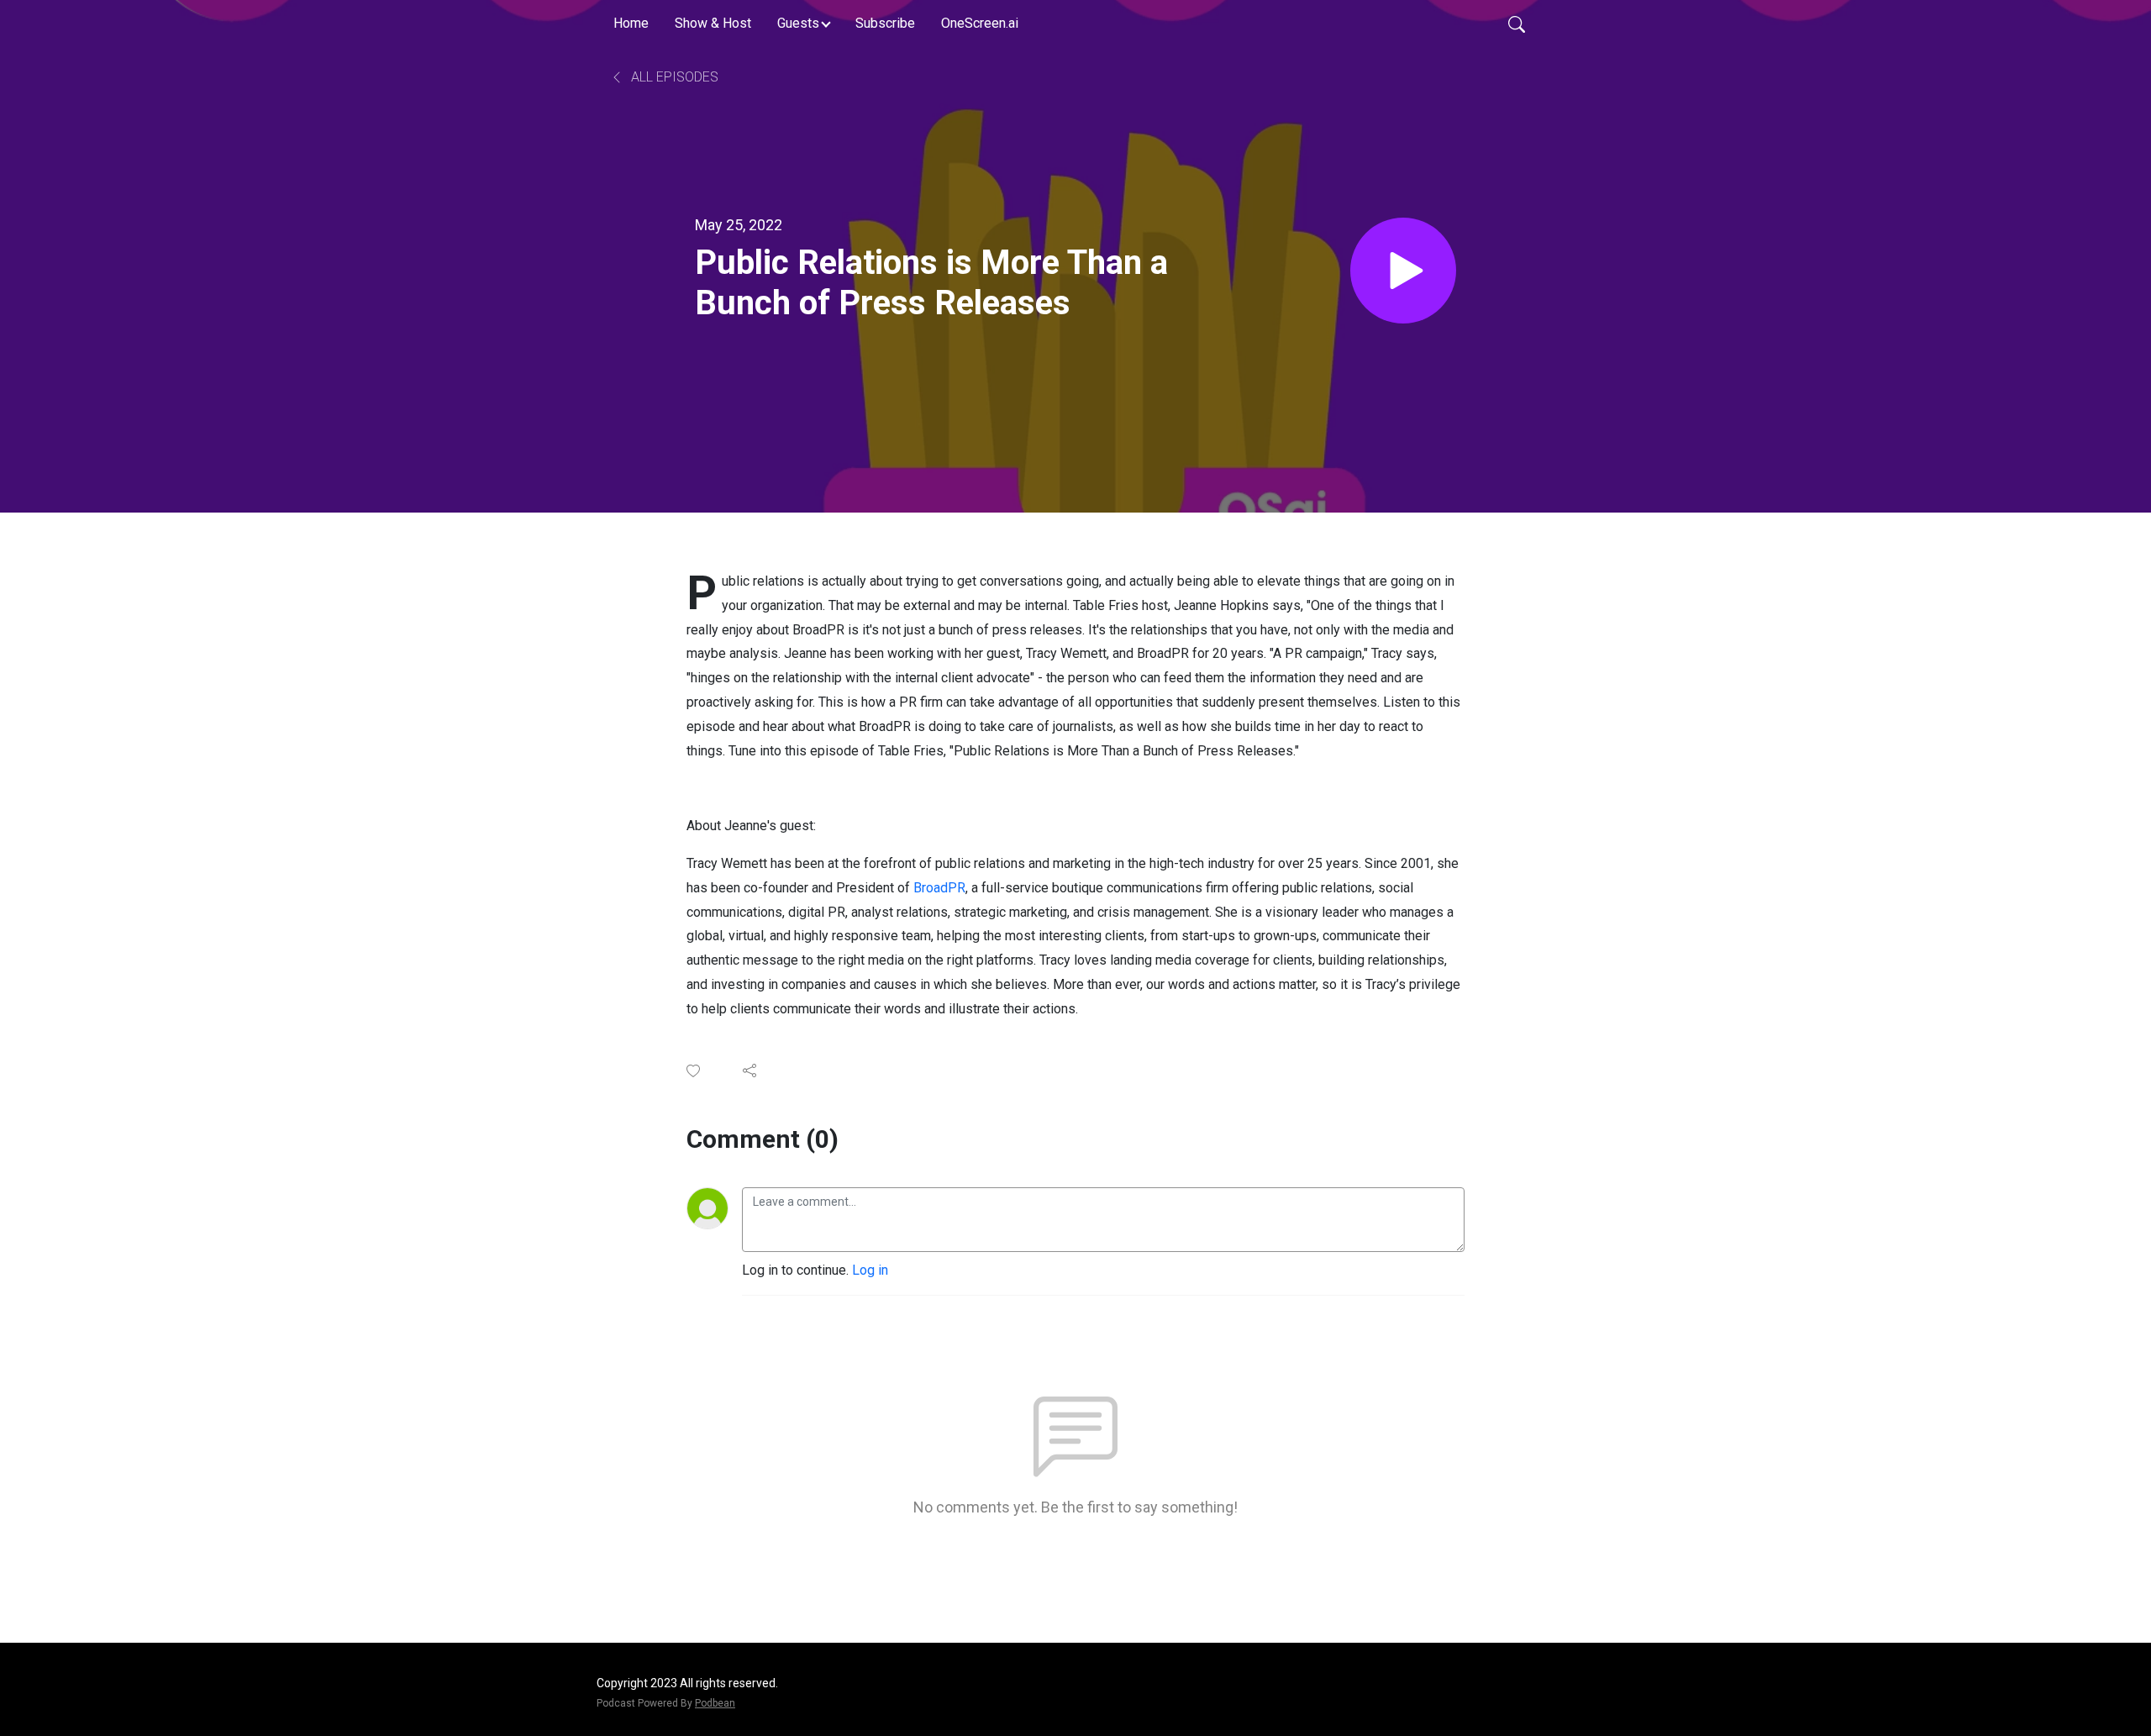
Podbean (715, 1703)
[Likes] (694, 1071)
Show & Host (713, 23)
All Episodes (673, 77)
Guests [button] (798, 23)
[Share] (751, 1071)
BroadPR (939, 888)
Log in (870, 1270)
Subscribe (885, 23)
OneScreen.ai (980, 23)
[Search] (1517, 24)
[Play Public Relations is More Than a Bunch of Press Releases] (1403, 271)
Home (631, 23)
